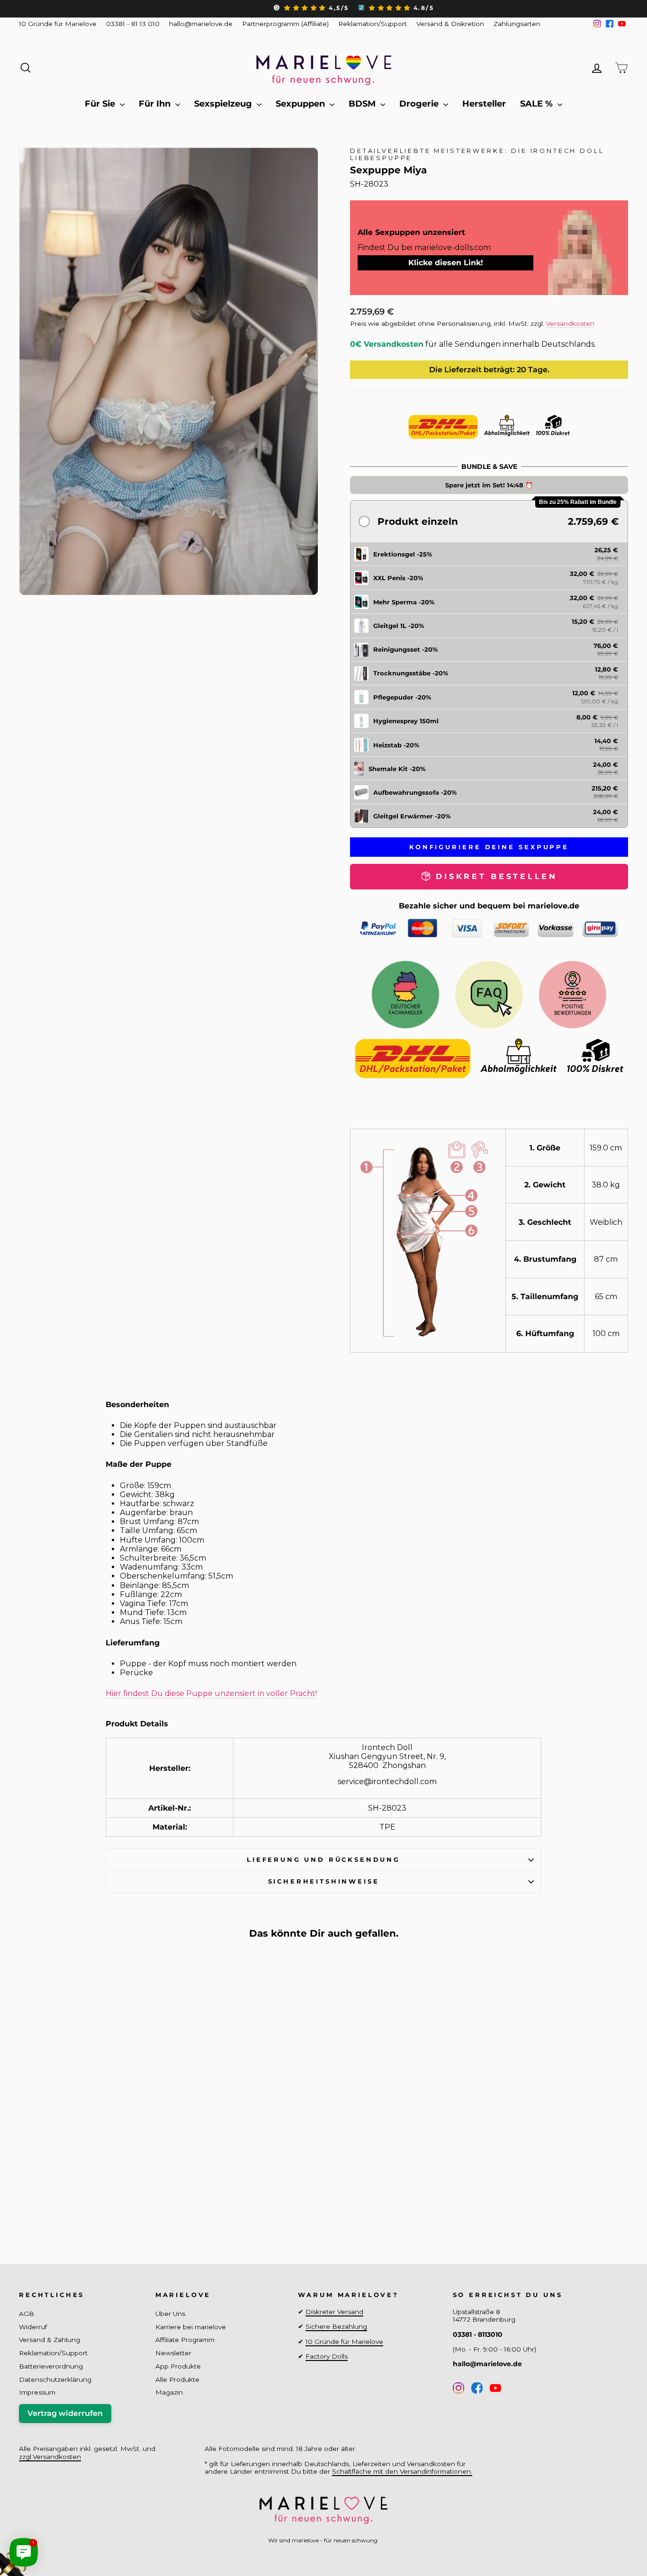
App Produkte (178, 2366)
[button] (489, 521)
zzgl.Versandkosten (50, 2457)
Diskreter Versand (334, 2312)
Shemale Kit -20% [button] (397, 769)
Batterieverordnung (51, 2366)
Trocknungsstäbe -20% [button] (411, 673)
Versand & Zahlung (49, 2340)
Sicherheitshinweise (324, 1881)
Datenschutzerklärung (55, 2379)
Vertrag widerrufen (65, 2413)
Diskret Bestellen (91, 2205)
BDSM (363, 104)
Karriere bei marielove (191, 2327)
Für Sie (101, 104)
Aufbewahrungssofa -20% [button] (415, 792)
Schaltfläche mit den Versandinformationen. (402, 2471)
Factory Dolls (327, 2356)
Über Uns (170, 2314)
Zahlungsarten (517, 24)
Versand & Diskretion (450, 24)
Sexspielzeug (224, 104)
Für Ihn (156, 104)
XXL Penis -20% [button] (398, 578)
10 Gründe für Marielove (58, 24)
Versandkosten (570, 323)
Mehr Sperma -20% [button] (404, 602)
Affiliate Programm (185, 2340)
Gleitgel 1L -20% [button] (399, 626)
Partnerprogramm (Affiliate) (285, 24)
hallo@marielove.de (201, 24)
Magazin (169, 2392)
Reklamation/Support (373, 24)
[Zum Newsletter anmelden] (43, 2533)
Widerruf (33, 2327)
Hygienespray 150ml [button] (406, 721)
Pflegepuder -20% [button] (402, 697)
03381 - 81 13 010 (133, 24)
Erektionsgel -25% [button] (403, 554)
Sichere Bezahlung (336, 2326)
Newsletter (173, 2353)
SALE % (538, 104)
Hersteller (484, 104)
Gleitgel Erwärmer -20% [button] (412, 816)
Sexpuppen (301, 104)
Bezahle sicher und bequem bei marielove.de (489, 906)
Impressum (37, 2392)
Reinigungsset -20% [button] (405, 649)
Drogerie (420, 104)
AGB (27, 2314)
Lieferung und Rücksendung (323, 1860)
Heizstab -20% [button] (396, 745)
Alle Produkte (177, 2379)
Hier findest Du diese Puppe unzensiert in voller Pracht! (211, 1693)
